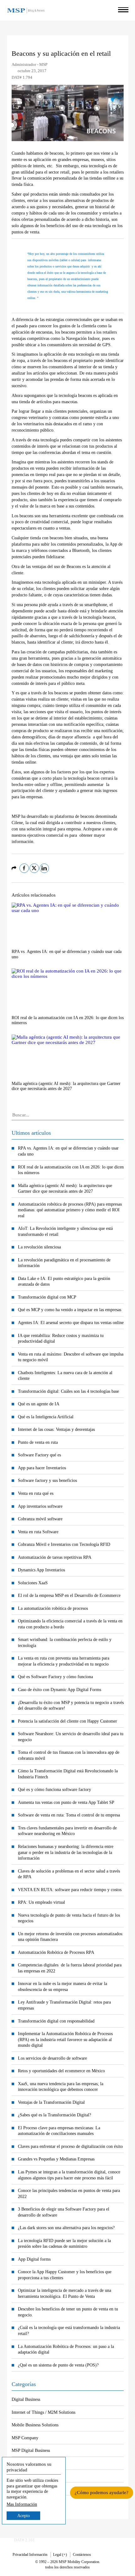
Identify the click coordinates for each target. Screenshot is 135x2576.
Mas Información (22, 2504)
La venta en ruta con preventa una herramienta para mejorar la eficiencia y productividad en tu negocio (64, 1661)
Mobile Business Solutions (35, 2425)
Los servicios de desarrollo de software (52, 2058)
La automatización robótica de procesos (53, 1608)
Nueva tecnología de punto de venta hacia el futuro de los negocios (69, 1918)
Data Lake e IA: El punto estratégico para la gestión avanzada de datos (64, 1281)
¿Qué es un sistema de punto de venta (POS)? (58, 2365)
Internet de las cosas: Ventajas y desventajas (56, 1429)
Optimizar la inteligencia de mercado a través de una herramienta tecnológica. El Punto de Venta (65, 2293)
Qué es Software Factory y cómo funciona (55, 1677)
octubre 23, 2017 (32, 71)
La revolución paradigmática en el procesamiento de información (64, 1263)
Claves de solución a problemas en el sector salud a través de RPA (69, 1874)
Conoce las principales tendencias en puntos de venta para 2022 (69, 2193)
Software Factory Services (35, 2489)
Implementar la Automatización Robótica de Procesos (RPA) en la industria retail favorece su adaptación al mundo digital (65, 2039)
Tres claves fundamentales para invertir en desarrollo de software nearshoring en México (67, 1831)
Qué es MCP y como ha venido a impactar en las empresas (70, 1310)
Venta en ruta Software (38, 1532)
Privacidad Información (30, 2555)
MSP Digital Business (31, 2450)
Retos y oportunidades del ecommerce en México (61, 2071)
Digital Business (26, 2399)
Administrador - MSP (30, 65)
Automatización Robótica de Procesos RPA (56, 1952)
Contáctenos (82, 2555)
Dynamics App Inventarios (41, 1570)
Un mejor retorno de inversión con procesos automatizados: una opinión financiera (71, 1937)
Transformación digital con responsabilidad (56, 2021)
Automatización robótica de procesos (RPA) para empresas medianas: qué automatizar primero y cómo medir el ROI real (70, 1210)
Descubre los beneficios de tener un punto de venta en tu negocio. (68, 2312)
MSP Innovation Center (32, 2476)
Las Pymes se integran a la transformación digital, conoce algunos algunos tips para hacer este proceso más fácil (69, 2175)
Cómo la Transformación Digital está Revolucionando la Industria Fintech (68, 1774)
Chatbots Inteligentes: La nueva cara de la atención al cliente (65, 1376)
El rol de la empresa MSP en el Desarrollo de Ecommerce (69, 1595)
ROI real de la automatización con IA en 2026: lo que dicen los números (71, 1170)
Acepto (24, 2516)
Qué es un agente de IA (39, 1404)
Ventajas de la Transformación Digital (51, 2102)
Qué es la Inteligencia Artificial (46, 1417)
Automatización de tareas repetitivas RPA (55, 1557)
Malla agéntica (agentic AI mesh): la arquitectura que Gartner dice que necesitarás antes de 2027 (65, 1188)
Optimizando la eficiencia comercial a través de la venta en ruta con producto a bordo (70, 1624)
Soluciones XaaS (33, 1583)
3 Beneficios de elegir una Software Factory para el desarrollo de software (64, 2212)
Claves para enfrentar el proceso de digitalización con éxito (70, 2146)
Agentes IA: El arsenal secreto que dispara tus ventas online (71, 1322)
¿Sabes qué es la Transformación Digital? (54, 2115)
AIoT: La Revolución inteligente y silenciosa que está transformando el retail (65, 1231)
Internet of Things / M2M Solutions (43, 2412)
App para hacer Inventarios (42, 1468)
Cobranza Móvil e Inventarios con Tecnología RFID (64, 1544)
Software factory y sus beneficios (47, 1480)
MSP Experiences (27, 2463)
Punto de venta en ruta (38, 1442)
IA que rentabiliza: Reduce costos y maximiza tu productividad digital (61, 1338)
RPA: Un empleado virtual (41, 1902)
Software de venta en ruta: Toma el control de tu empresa (69, 1815)
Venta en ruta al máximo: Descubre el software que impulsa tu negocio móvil (71, 1357)
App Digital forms (34, 2259)
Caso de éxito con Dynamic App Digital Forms (59, 1690)
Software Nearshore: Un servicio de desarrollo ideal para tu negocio (71, 1737)
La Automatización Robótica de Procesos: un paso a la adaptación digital (66, 2349)
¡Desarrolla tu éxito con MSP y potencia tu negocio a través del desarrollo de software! (71, 1705)
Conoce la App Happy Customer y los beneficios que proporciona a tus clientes (65, 2275)
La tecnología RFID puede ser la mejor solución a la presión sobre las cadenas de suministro (64, 2243)
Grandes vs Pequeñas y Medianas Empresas (56, 2159)
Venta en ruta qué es (36, 1493)
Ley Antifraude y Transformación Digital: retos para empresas (64, 2005)
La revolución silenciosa (39, 1247)
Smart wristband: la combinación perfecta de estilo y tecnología (65, 1642)
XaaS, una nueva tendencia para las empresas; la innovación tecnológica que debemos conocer (61, 2087)
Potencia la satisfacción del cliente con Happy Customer (67, 1721)
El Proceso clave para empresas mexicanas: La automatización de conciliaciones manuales (59, 2131)
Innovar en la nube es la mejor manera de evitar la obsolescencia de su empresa (62, 1986)
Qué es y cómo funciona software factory (54, 1789)
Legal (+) (60, 2555)
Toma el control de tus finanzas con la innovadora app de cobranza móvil (69, 1755)
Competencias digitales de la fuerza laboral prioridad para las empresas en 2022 (70, 1968)
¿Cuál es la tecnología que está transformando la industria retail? (69, 2330)
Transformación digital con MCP (47, 1297)
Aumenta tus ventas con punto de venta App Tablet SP (66, 1802)
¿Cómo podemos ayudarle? (102, 2493)
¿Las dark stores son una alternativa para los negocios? (66, 2228)
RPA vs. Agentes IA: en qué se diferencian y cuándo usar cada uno (68, 1151)
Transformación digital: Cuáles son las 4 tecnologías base (68, 1391)
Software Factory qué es (39, 1455)
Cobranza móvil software (40, 1519)
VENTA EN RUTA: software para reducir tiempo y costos (70, 1890)
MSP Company (25, 2438)
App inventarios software (40, 1506)
